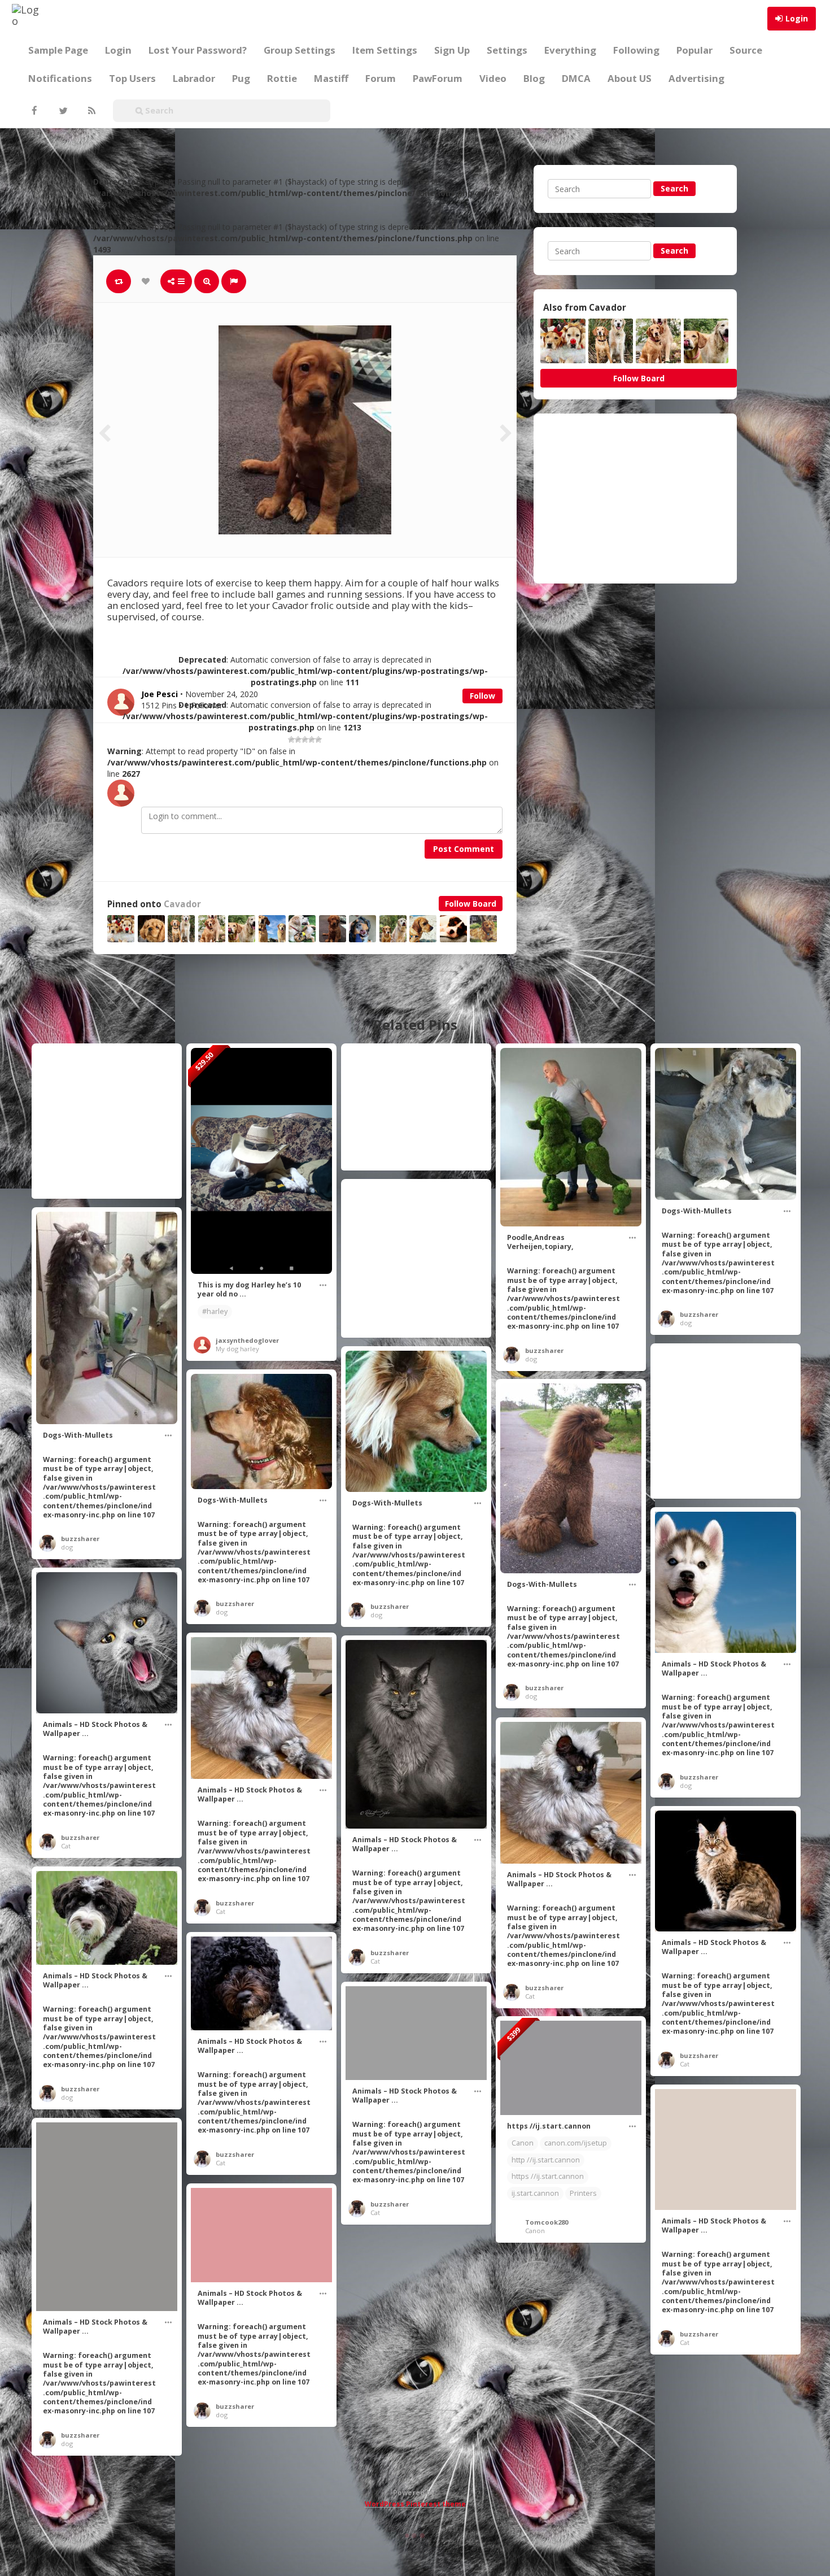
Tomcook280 (547, 2222)
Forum (381, 78)
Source (746, 50)
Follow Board (471, 904)
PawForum (438, 78)
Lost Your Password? (198, 50)
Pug (241, 78)
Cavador (182, 904)
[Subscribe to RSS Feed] (90, 111)
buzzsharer (544, 1350)
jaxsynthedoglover (247, 1340)
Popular (694, 50)
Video (493, 78)
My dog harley (237, 1349)
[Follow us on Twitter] (62, 111)
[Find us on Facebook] (34, 111)
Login (797, 18)
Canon (523, 2143)
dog (531, 1359)
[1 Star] (291, 739)
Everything (570, 50)
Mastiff (331, 78)
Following (636, 50)
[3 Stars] (305, 739)
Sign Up (452, 50)
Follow (482, 696)
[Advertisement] (635, 498)
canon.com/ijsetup (576, 2143)
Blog (534, 78)
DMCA (576, 78)
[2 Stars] (298, 739)
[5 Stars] (318, 739)
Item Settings (385, 50)
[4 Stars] (312, 739)
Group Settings (300, 50)
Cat (66, 1846)
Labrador (194, 78)
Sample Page (58, 50)
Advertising (696, 78)
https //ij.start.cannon (548, 2176)
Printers (583, 2193)
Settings (507, 50)
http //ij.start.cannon (546, 2160)
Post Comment (464, 849)
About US (630, 78)
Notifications (60, 78)
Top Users (132, 78)
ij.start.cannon (535, 2193)
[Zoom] (207, 281)
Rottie (282, 78)
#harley (215, 1311)
